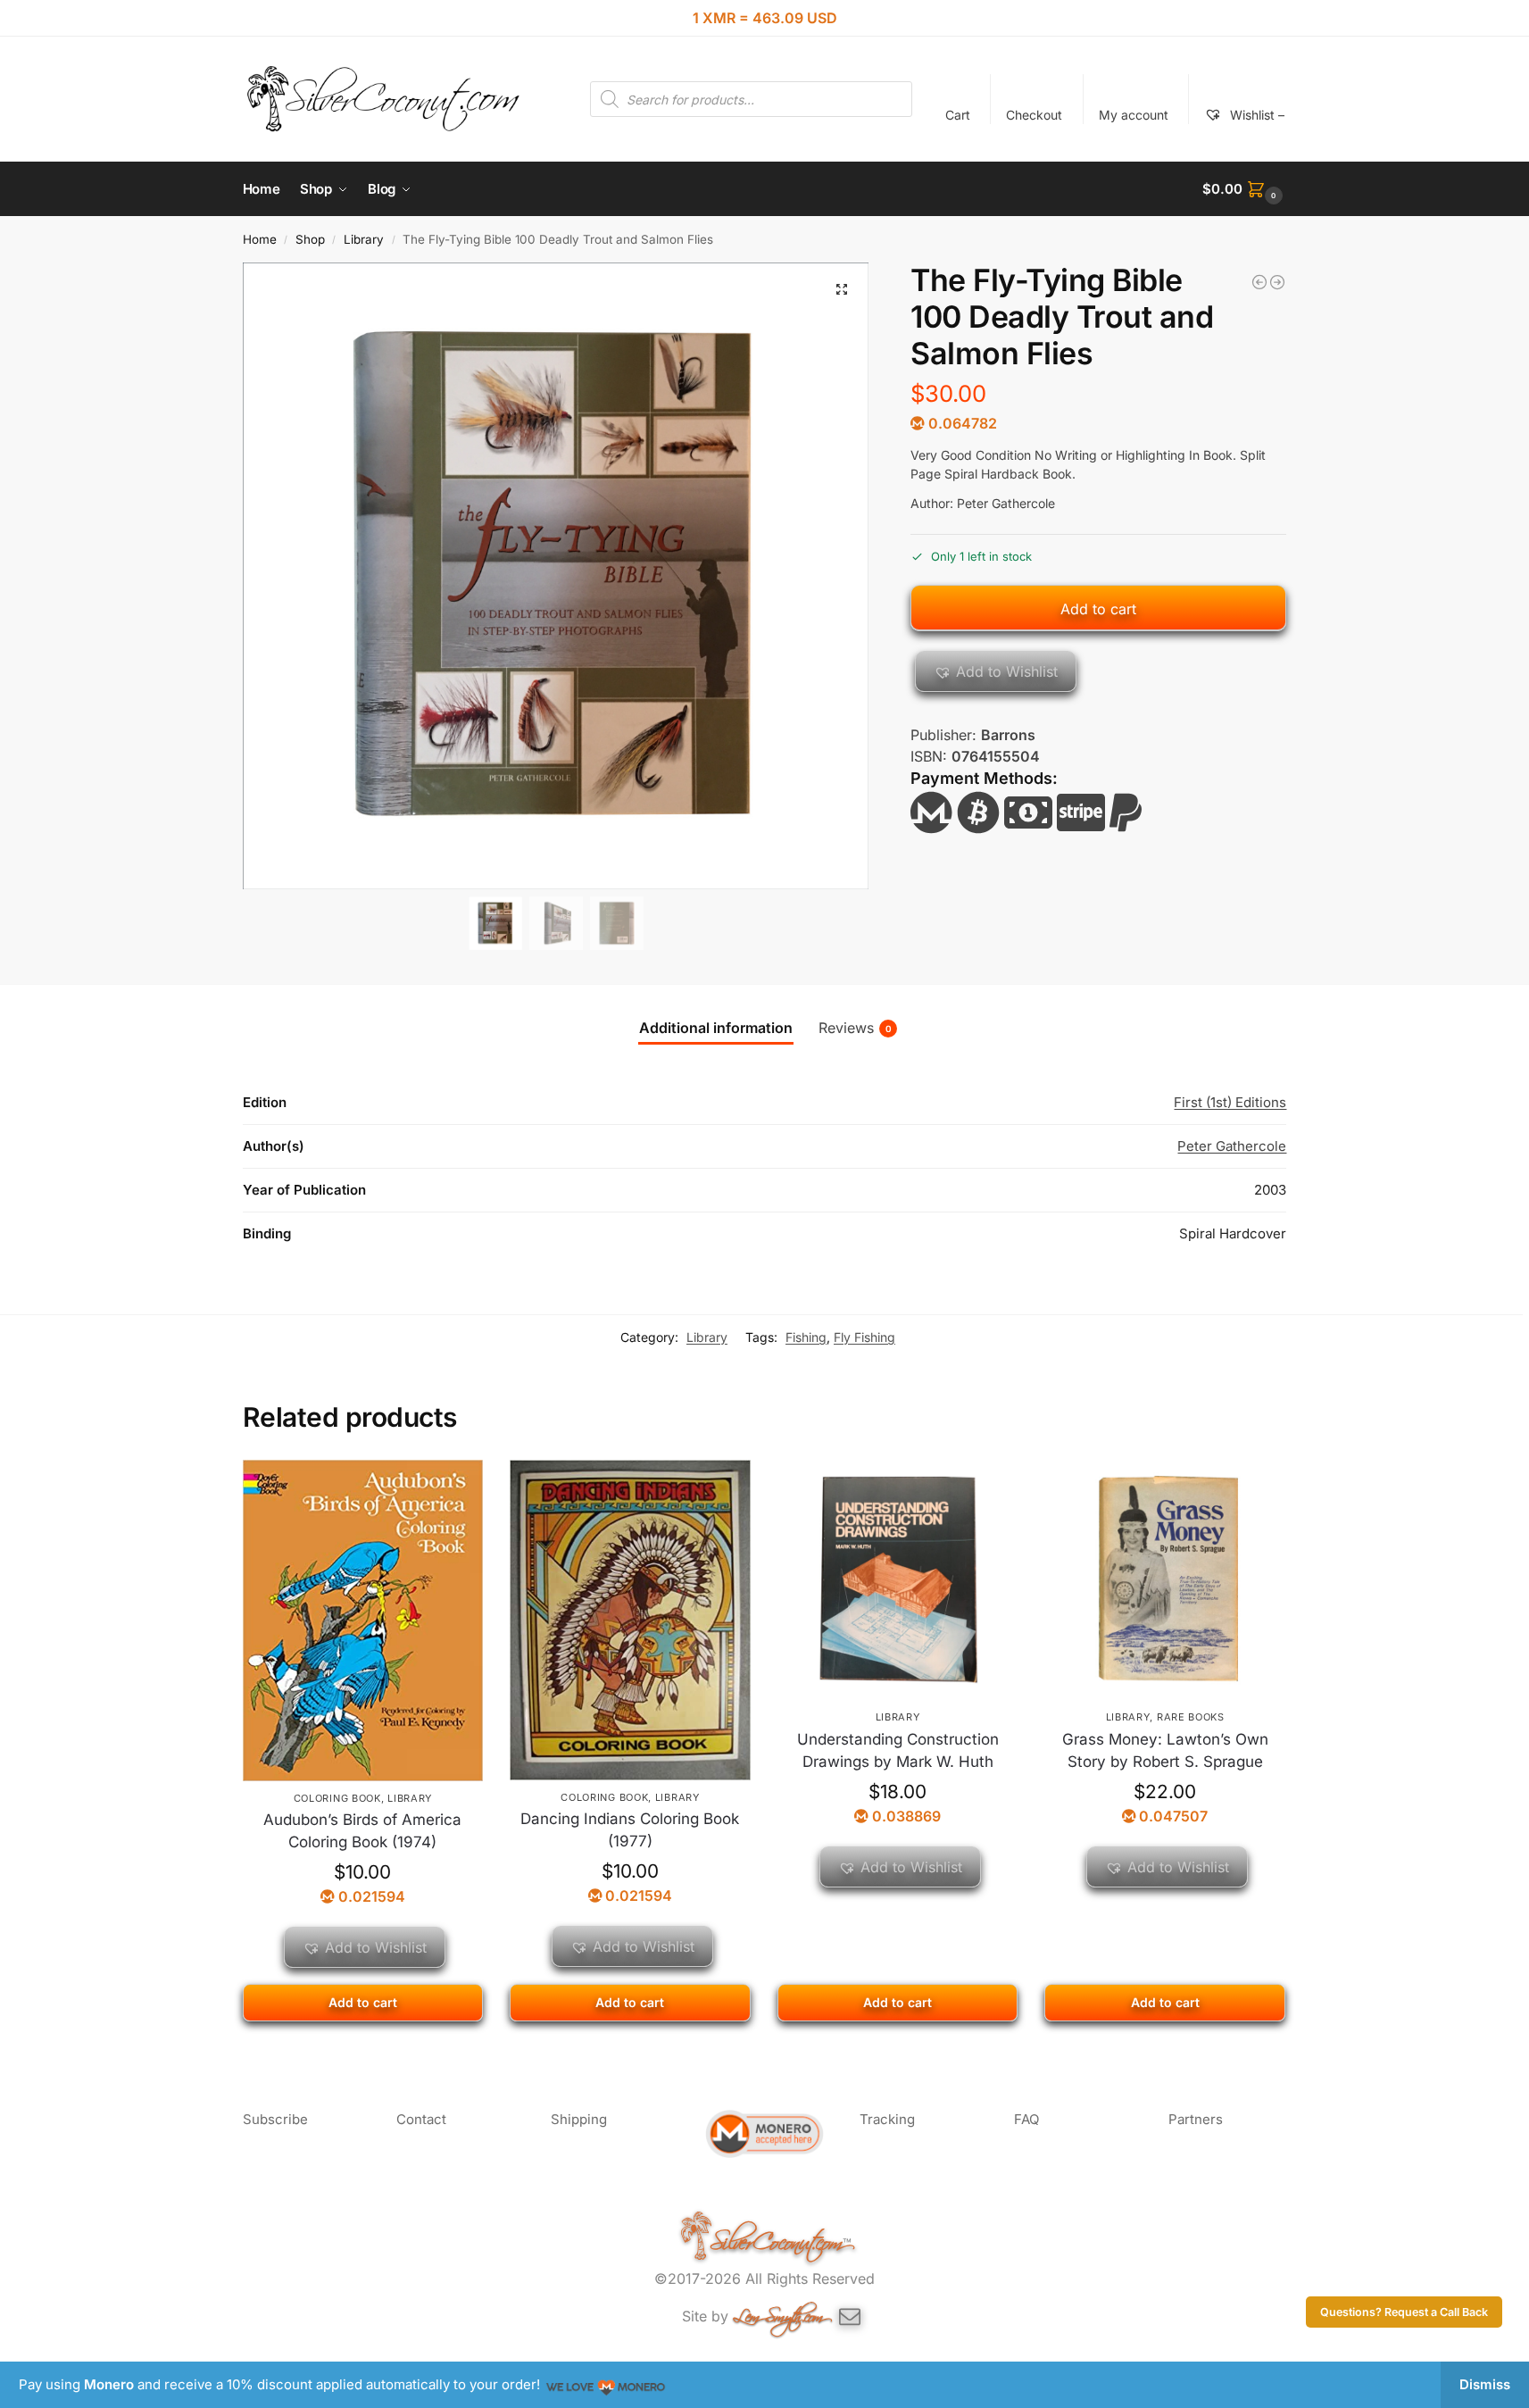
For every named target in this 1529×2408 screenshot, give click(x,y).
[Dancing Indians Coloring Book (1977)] (630, 1620)
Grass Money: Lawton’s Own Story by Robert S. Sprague (1165, 1751)
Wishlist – (1255, 115)
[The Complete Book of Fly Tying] (1277, 282)
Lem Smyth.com (778, 2312)
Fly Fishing (864, 1337)
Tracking (887, 2119)
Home (260, 239)
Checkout (1034, 115)
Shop (310, 239)
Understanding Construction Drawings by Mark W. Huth (898, 1751)
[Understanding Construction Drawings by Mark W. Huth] (898, 1580)
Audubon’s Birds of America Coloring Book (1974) (362, 1831)
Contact (421, 2119)
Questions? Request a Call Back (1404, 2312)
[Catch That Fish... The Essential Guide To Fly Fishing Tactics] (1259, 282)
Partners (1196, 2119)
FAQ (1026, 2119)
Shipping (579, 2119)
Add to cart (1098, 609)
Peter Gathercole (1232, 1146)
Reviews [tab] (855, 1028)
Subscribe (275, 2119)
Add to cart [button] (363, 2002)
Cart (958, 115)
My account (1134, 115)
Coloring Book (337, 1798)
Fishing (806, 1337)
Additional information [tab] (716, 1028)
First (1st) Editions (1230, 1102)
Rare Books (1191, 1717)
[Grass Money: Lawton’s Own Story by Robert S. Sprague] (1165, 1580)
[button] (1244, 189)
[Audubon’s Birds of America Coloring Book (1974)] (363, 1621)
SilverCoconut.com (776, 2237)
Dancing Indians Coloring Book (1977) (630, 1830)
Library (364, 239)
